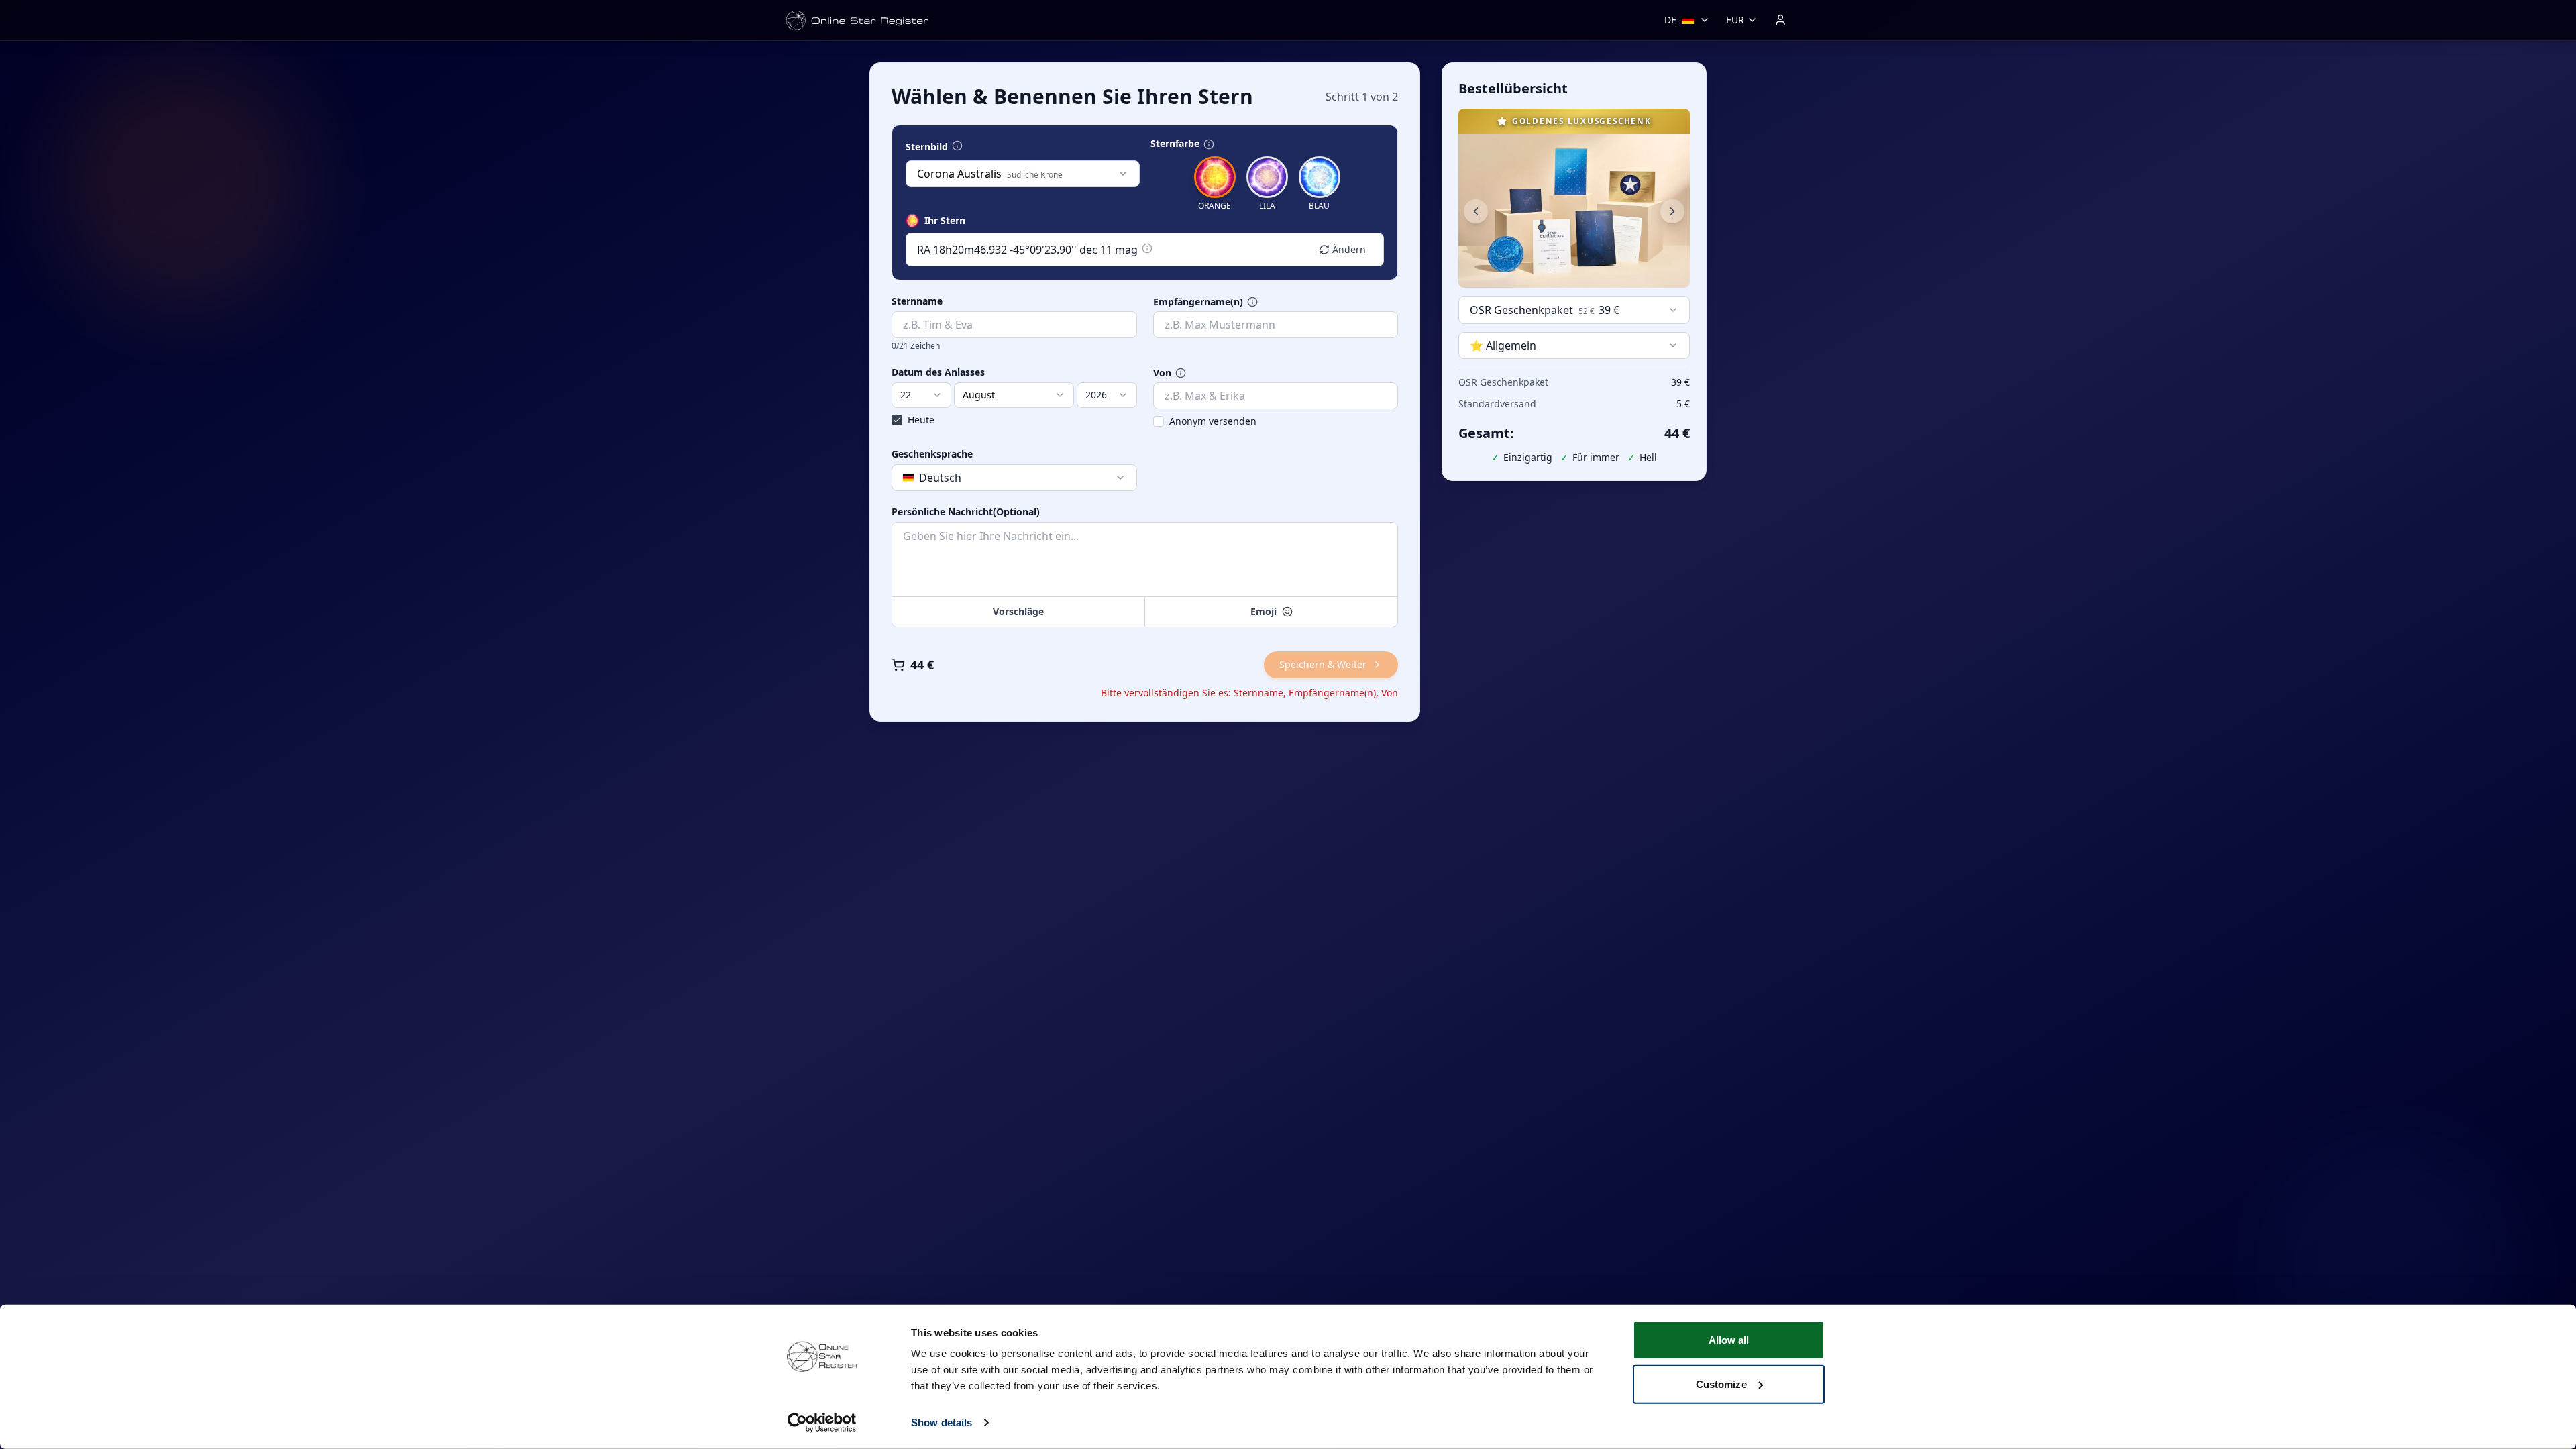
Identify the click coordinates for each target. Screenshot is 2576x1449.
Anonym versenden (1213, 421)
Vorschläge (1018, 611)
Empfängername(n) (1198, 302)
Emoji (1264, 611)
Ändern (1349, 249)
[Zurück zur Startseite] (857, 20)
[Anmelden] (1780, 20)
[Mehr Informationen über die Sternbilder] (957, 146)
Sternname (917, 301)
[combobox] (1023, 174)
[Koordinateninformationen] (1147, 248)
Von (1162, 373)
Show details (942, 1423)
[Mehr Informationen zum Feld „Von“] (1181, 373)
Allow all (1729, 1340)
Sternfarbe (1175, 144)
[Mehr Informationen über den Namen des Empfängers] (1252, 302)
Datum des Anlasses (938, 372)
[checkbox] (897, 420)
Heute (921, 420)
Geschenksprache (932, 454)
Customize (1721, 1384)
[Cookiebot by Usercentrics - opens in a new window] (822, 1423)
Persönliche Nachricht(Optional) (966, 512)
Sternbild (927, 147)
